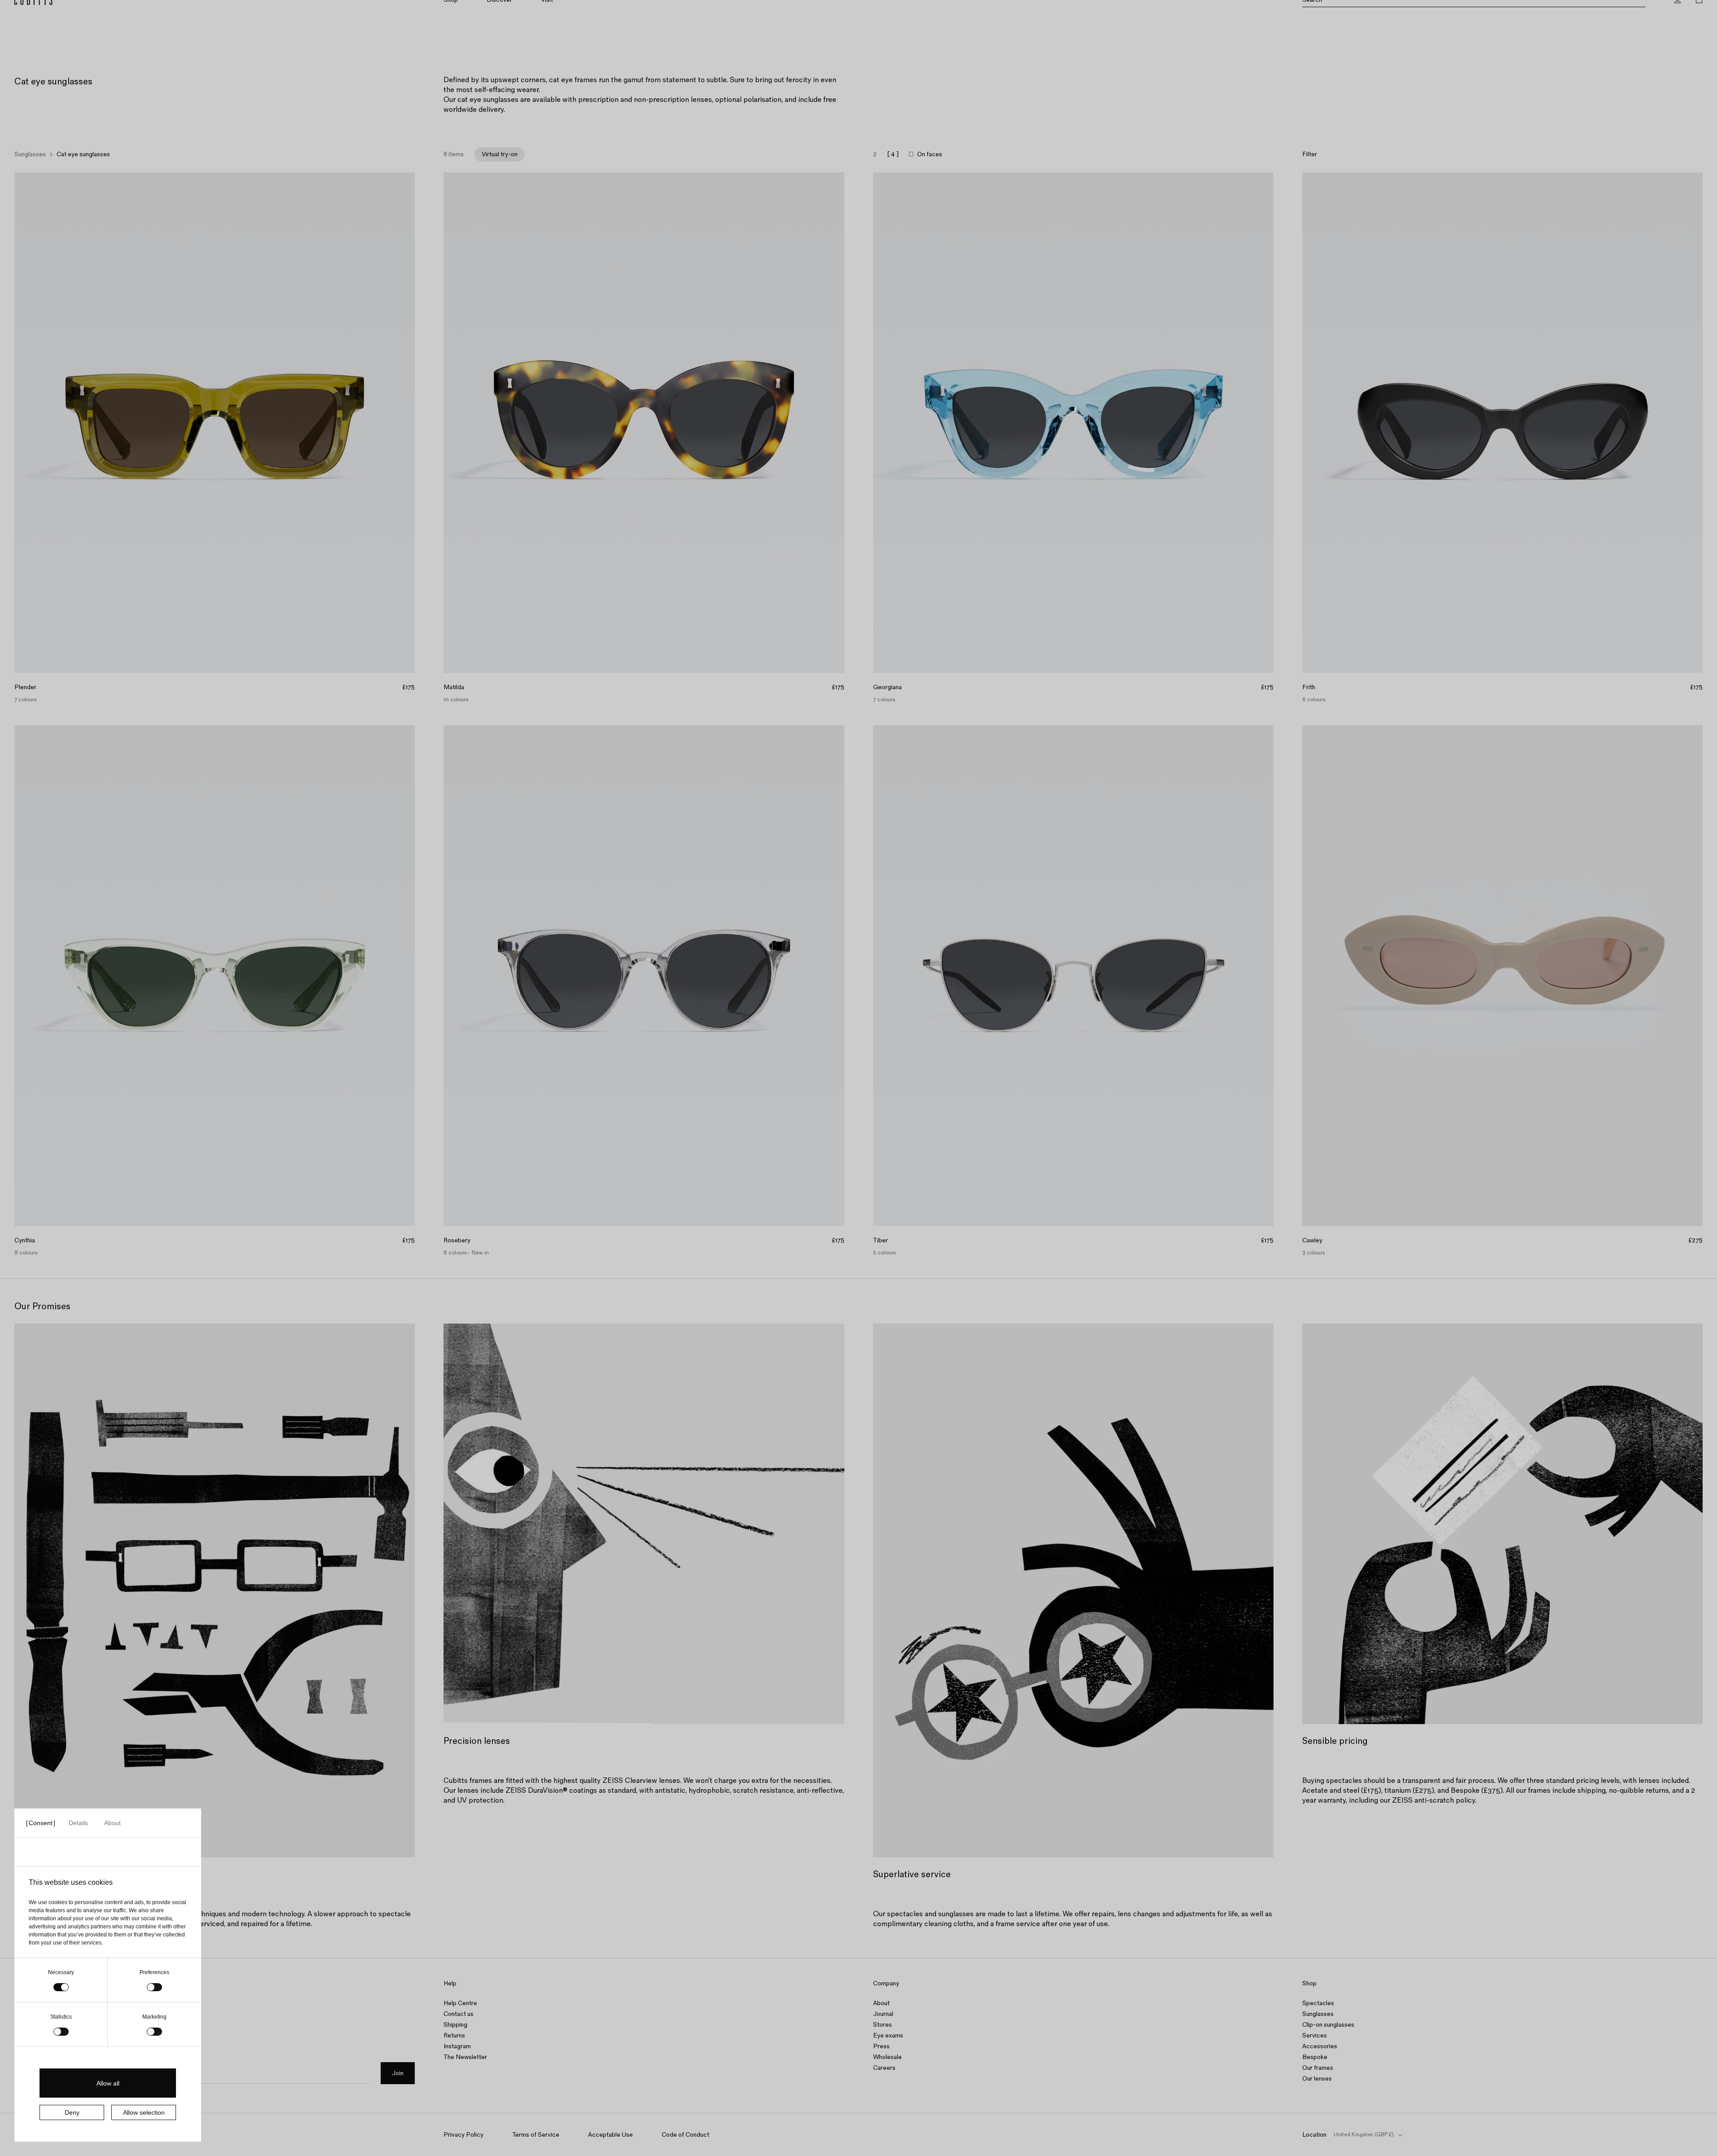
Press (881, 2046)
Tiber (880, 1241)
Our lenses (1317, 2079)
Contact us (459, 2014)
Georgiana (887, 687)
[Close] (1706, 11)
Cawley (1312, 1241)
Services (1315, 2035)
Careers (884, 2068)
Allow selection (144, 2112)
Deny (72, 2112)
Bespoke (1315, 2057)
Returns (454, 2035)
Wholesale (887, 2057)
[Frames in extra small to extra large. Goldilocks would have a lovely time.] (858, 11)
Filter (1310, 154)
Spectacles (1318, 2003)
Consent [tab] (41, 1823)
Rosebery (457, 1241)
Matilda (454, 687)
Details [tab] (78, 1823)
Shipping (455, 2025)
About (881, 2003)
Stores (883, 2025)
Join (398, 2073)
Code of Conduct (685, 2135)
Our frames (1318, 2068)
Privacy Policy (463, 2135)
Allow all (108, 2083)
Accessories (1320, 2046)
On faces (930, 154)
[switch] (154, 1987)
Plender (25, 687)
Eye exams (888, 2035)
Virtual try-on (500, 154)
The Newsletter (465, 2057)
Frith (1309, 687)
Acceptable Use (610, 2135)
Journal (883, 2014)
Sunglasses (30, 154)
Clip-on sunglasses (1328, 2025)
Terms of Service (536, 2135)
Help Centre (460, 2003)
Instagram (457, 2046)
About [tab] (112, 1823)
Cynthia (25, 1241)
